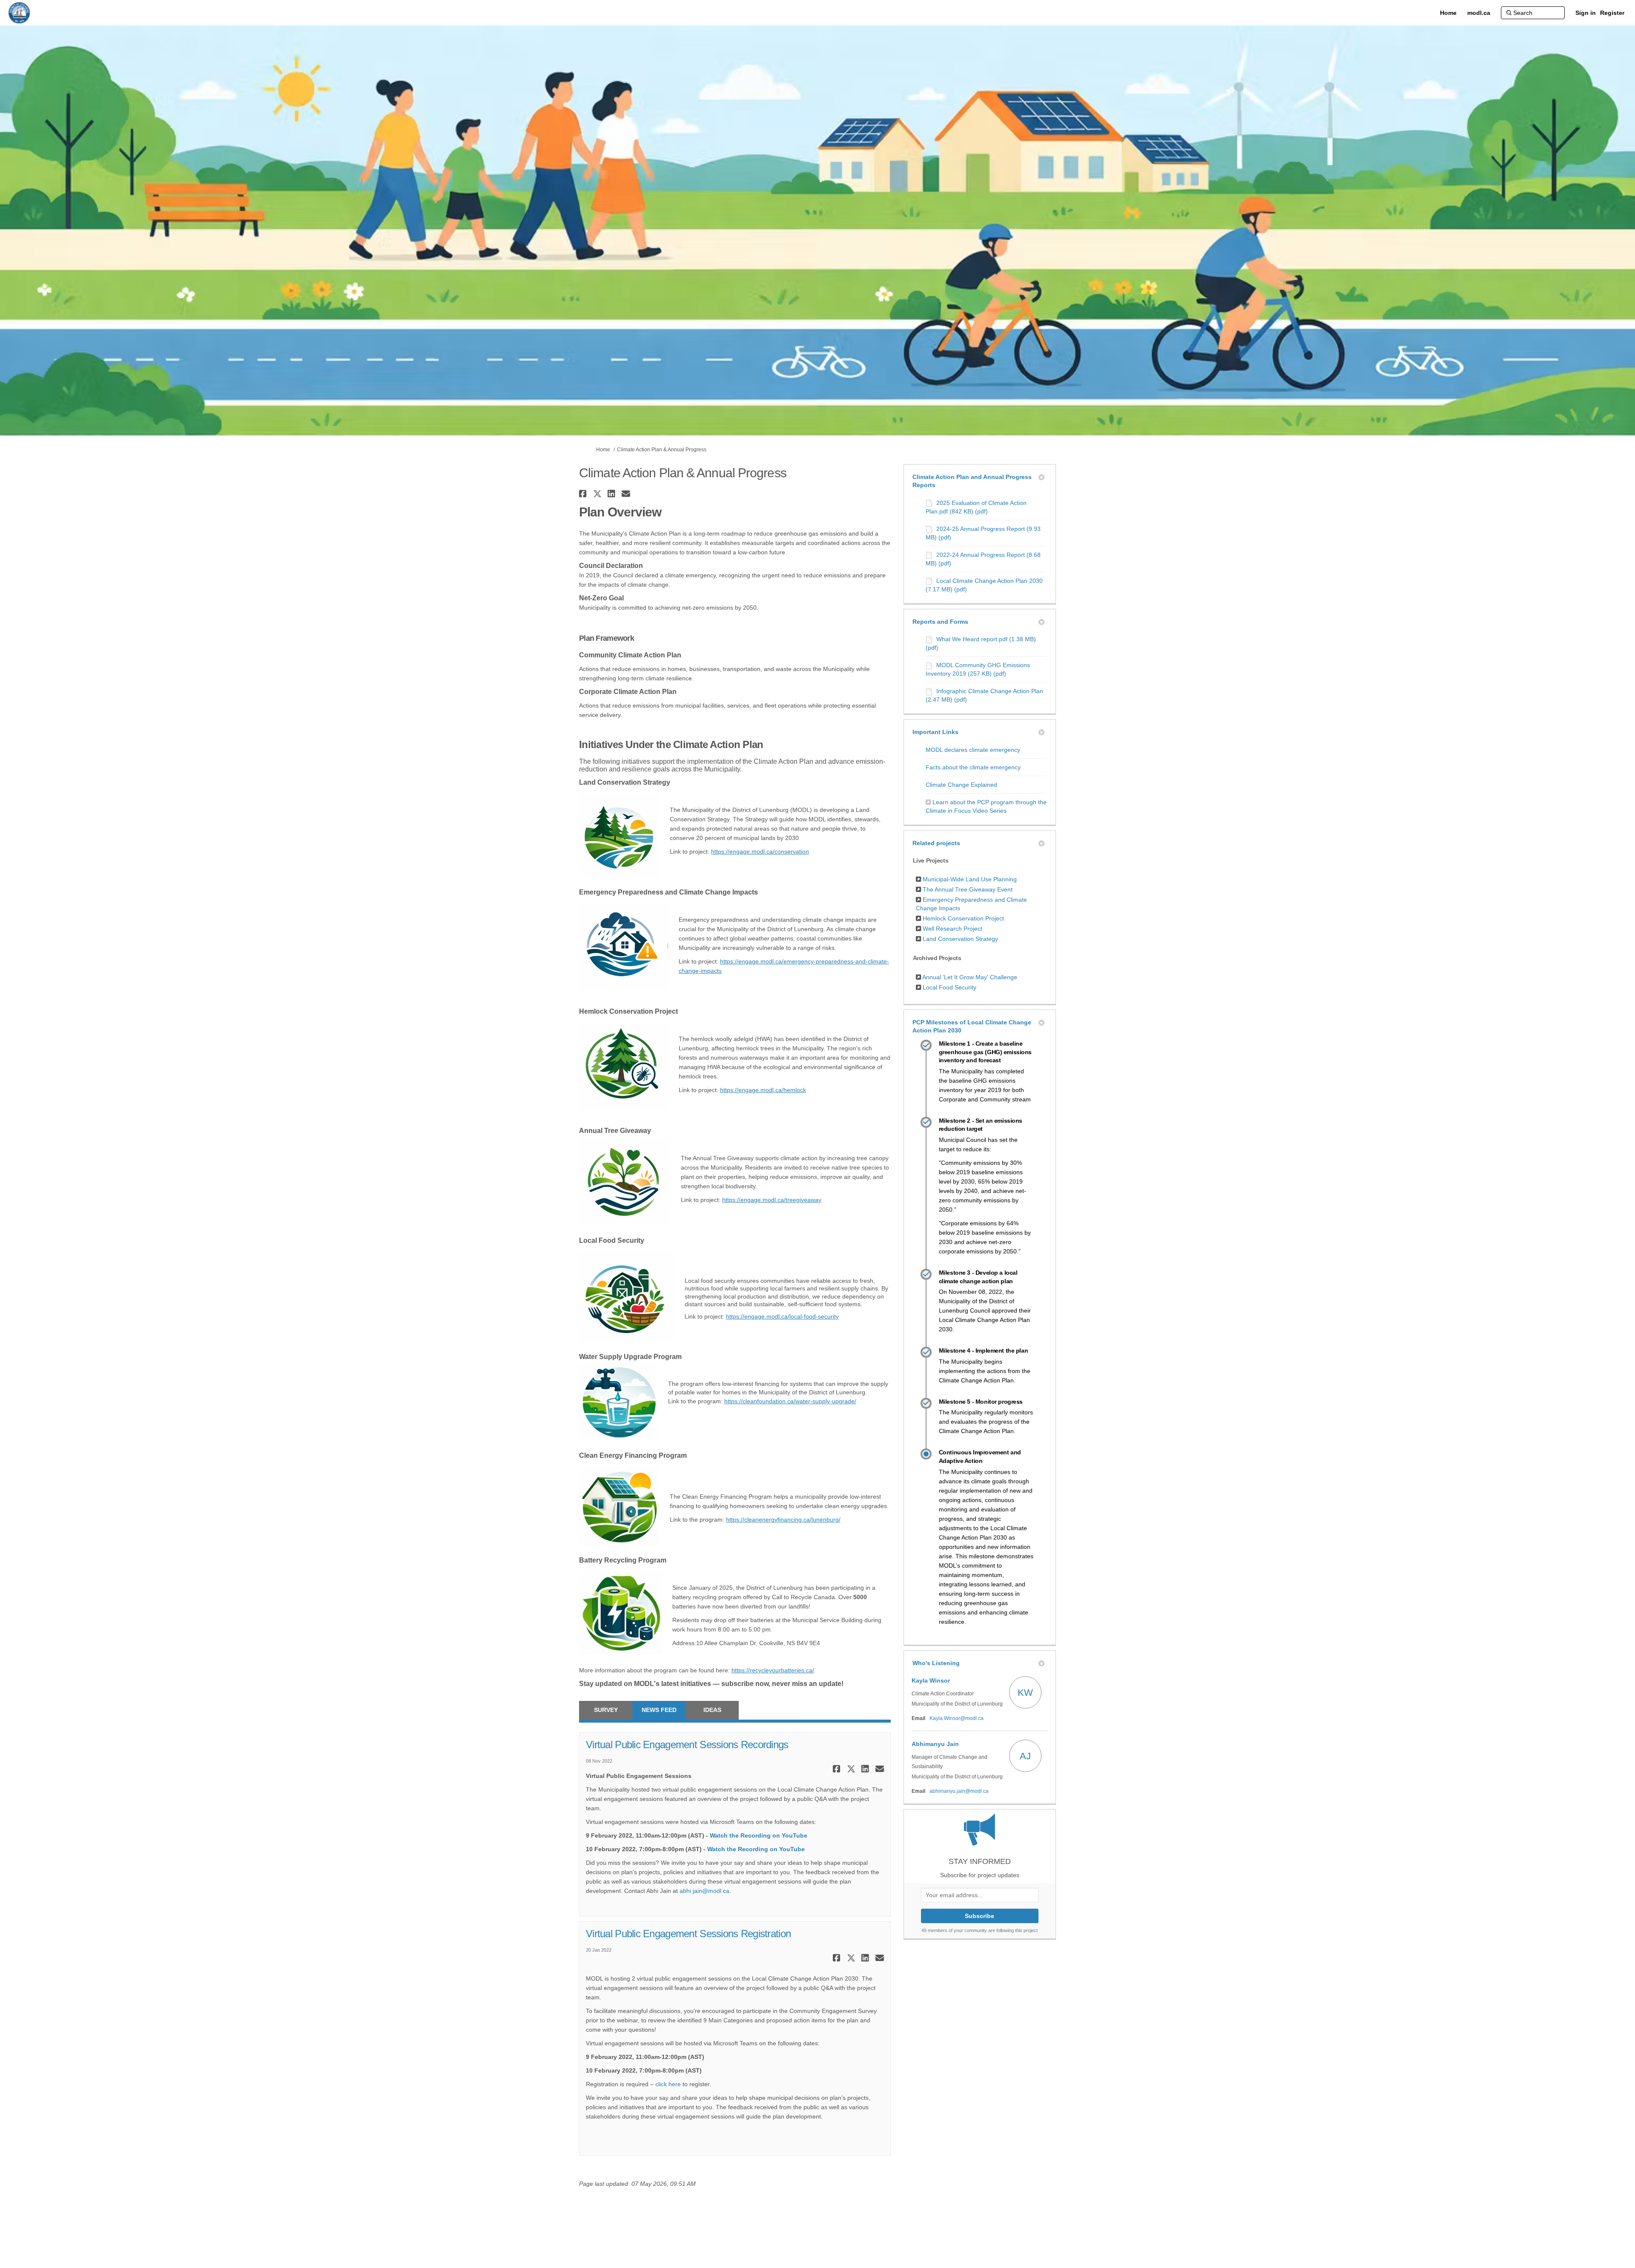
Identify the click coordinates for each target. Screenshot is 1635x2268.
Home (603, 450)
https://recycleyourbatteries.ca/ (773, 1670)
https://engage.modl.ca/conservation (760, 852)
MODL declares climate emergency (973, 750)
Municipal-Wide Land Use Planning (970, 879)
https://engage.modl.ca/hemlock (763, 1090)
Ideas (712, 1710)
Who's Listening (936, 1663)
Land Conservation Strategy (960, 939)
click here (668, 2084)
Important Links (935, 732)
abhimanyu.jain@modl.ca (959, 1791)
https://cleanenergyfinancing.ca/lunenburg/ (783, 1520)
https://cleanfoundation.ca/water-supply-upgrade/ (790, 1401)
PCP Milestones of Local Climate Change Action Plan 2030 (972, 1026)
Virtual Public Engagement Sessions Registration (688, 1934)
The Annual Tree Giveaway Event (968, 889)
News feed (659, 1710)
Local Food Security (949, 987)
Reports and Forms (940, 622)
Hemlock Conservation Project (963, 918)
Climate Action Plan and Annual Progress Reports (972, 481)
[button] (584, 494)
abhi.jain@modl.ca (704, 1891)
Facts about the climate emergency (973, 767)
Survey (606, 1710)
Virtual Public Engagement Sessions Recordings (687, 1745)
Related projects (936, 843)
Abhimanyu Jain (935, 1744)
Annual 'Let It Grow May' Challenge (970, 977)
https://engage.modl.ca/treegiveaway (772, 1200)
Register (1612, 13)
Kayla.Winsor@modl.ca (957, 1718)
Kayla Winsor (931, 1680)
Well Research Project (952, 929)
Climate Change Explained (961, 785)
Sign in (1586, 13)
